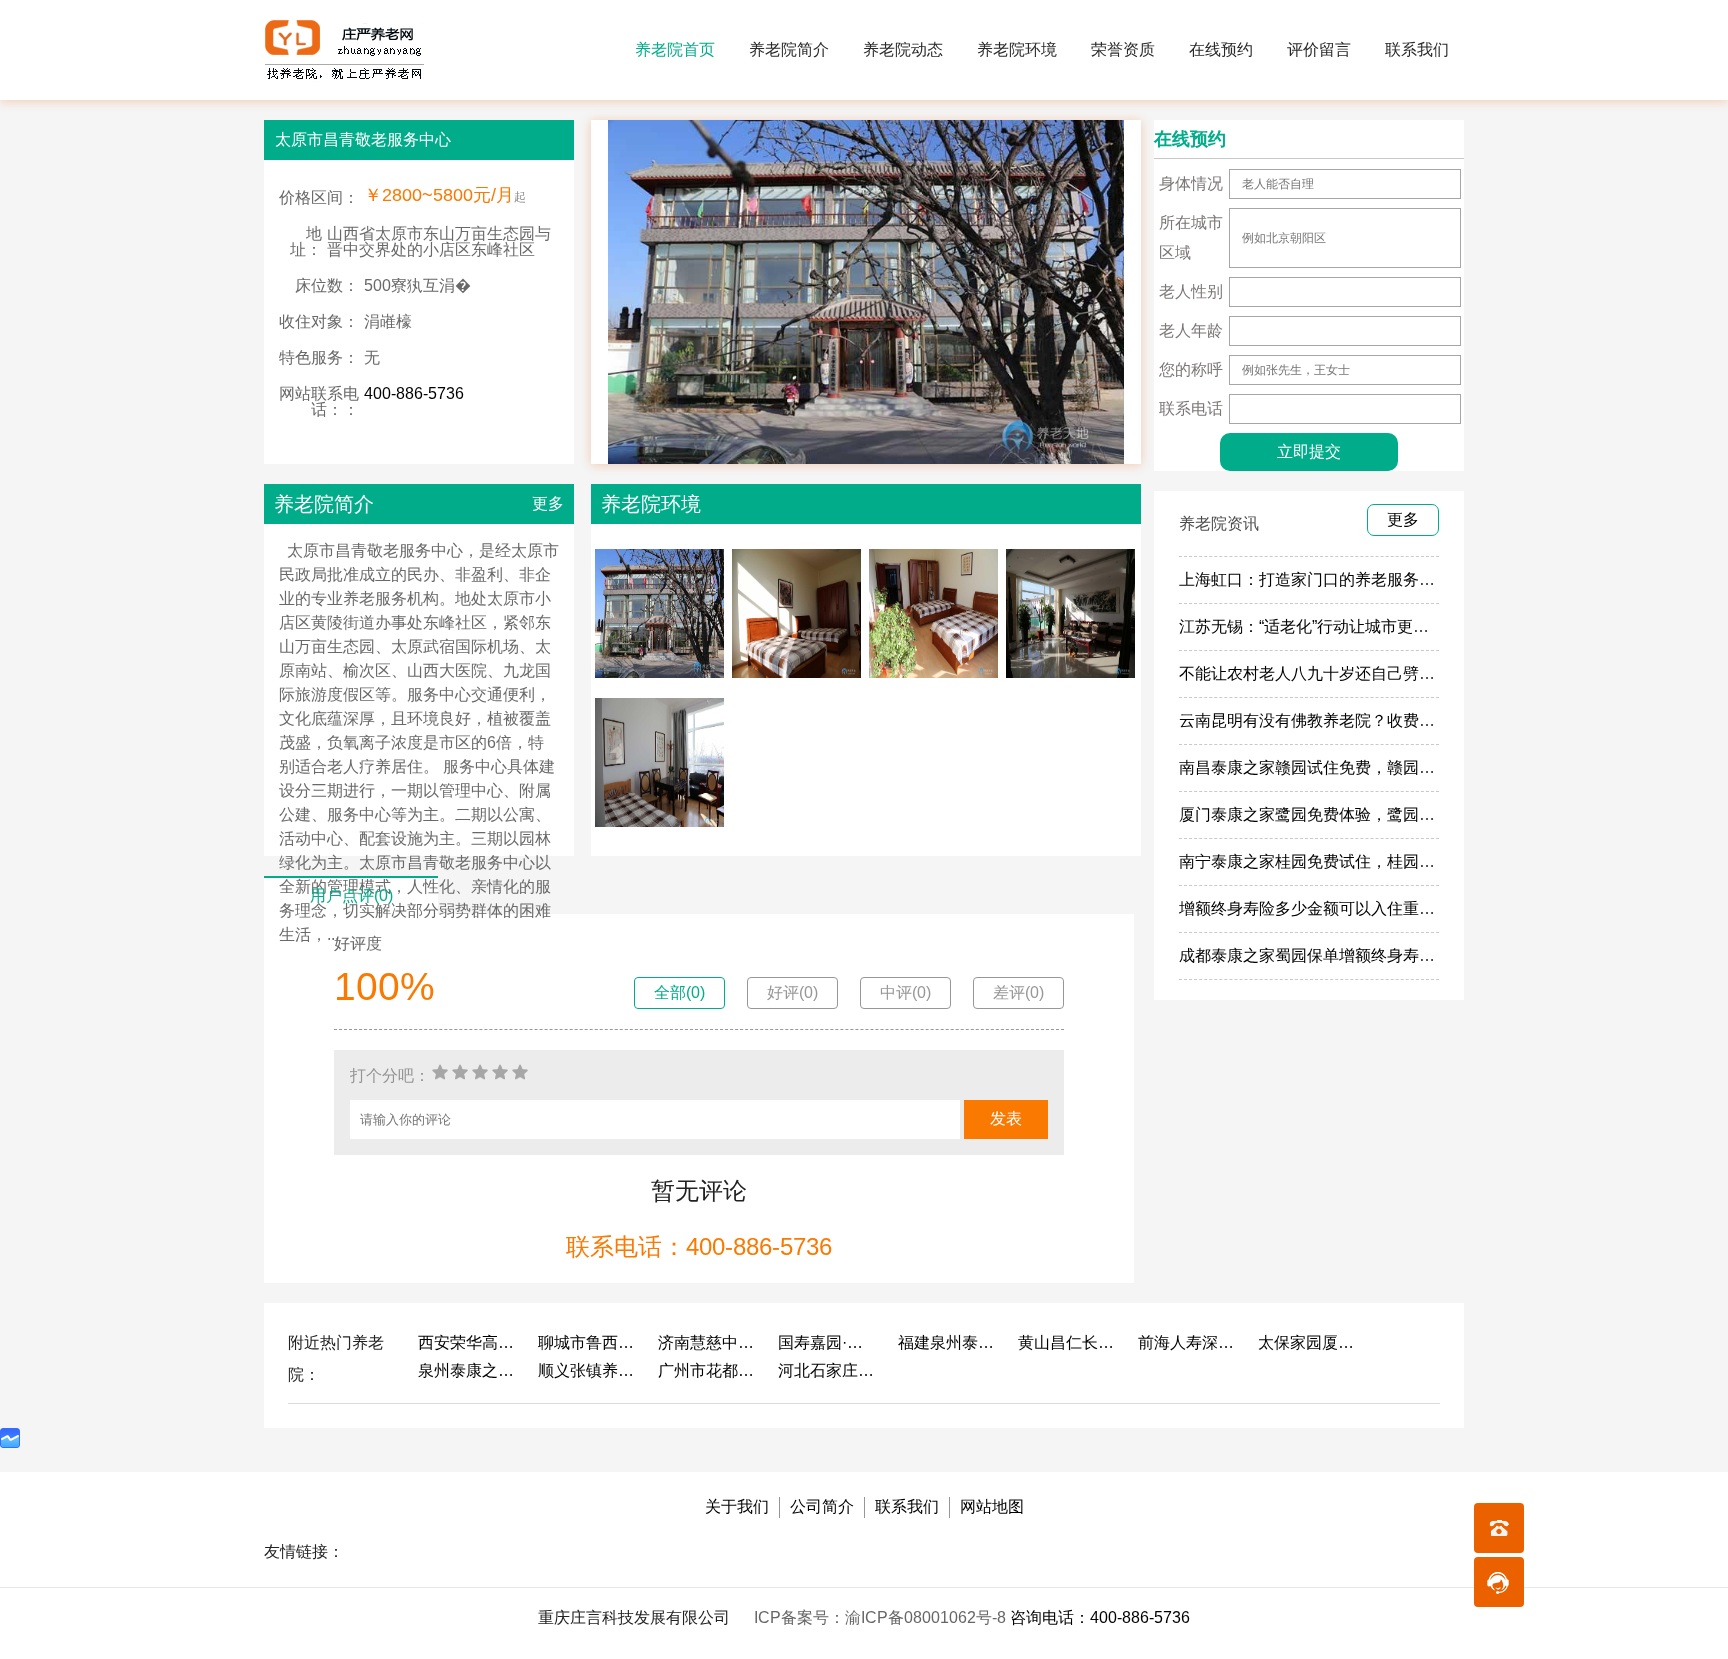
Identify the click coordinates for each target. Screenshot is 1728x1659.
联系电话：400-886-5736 (699, 1246)
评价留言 (1319, 49)
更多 (548, 503)
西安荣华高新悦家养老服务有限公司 (468, 1342)
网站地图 (992, 1506)
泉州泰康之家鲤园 (468, 1370)
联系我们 (1417, 49)
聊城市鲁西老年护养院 (588, 1342)
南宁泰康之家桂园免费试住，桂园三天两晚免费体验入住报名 (1395, 861)
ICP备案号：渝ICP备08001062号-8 (882, 1617)
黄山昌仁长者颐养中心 (1068, 1342)
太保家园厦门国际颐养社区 (1308, 1342)
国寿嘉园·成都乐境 (828, 1342)
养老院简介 (789, 49)
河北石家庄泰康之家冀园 (828, 1370)
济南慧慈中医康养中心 (708, 1342)
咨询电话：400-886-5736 (1100, 1617)
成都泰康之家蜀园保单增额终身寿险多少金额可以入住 (1371, 955)
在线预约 (1221, 49)
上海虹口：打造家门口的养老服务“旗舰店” (1328, 579)
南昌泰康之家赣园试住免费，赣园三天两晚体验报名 (1363, 767)
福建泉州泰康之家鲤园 (948, 1342)
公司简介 (822, 1506)
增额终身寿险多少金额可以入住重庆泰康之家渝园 (1355, 908)
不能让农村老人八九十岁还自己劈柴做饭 (1323, 673)
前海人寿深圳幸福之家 (1188, 1342)
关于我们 (737, 1506)
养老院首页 (675, 49)
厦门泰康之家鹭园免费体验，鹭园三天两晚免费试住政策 (1379, 814)
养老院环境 (1017, 49)
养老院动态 (903, 49)
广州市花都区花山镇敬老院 (708, 1370)
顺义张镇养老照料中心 (588, 1370)
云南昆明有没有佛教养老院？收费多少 (1315, 720)
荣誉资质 (1123, 49)
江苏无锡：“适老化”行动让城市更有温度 (1320, 626)
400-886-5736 (414, 393)
